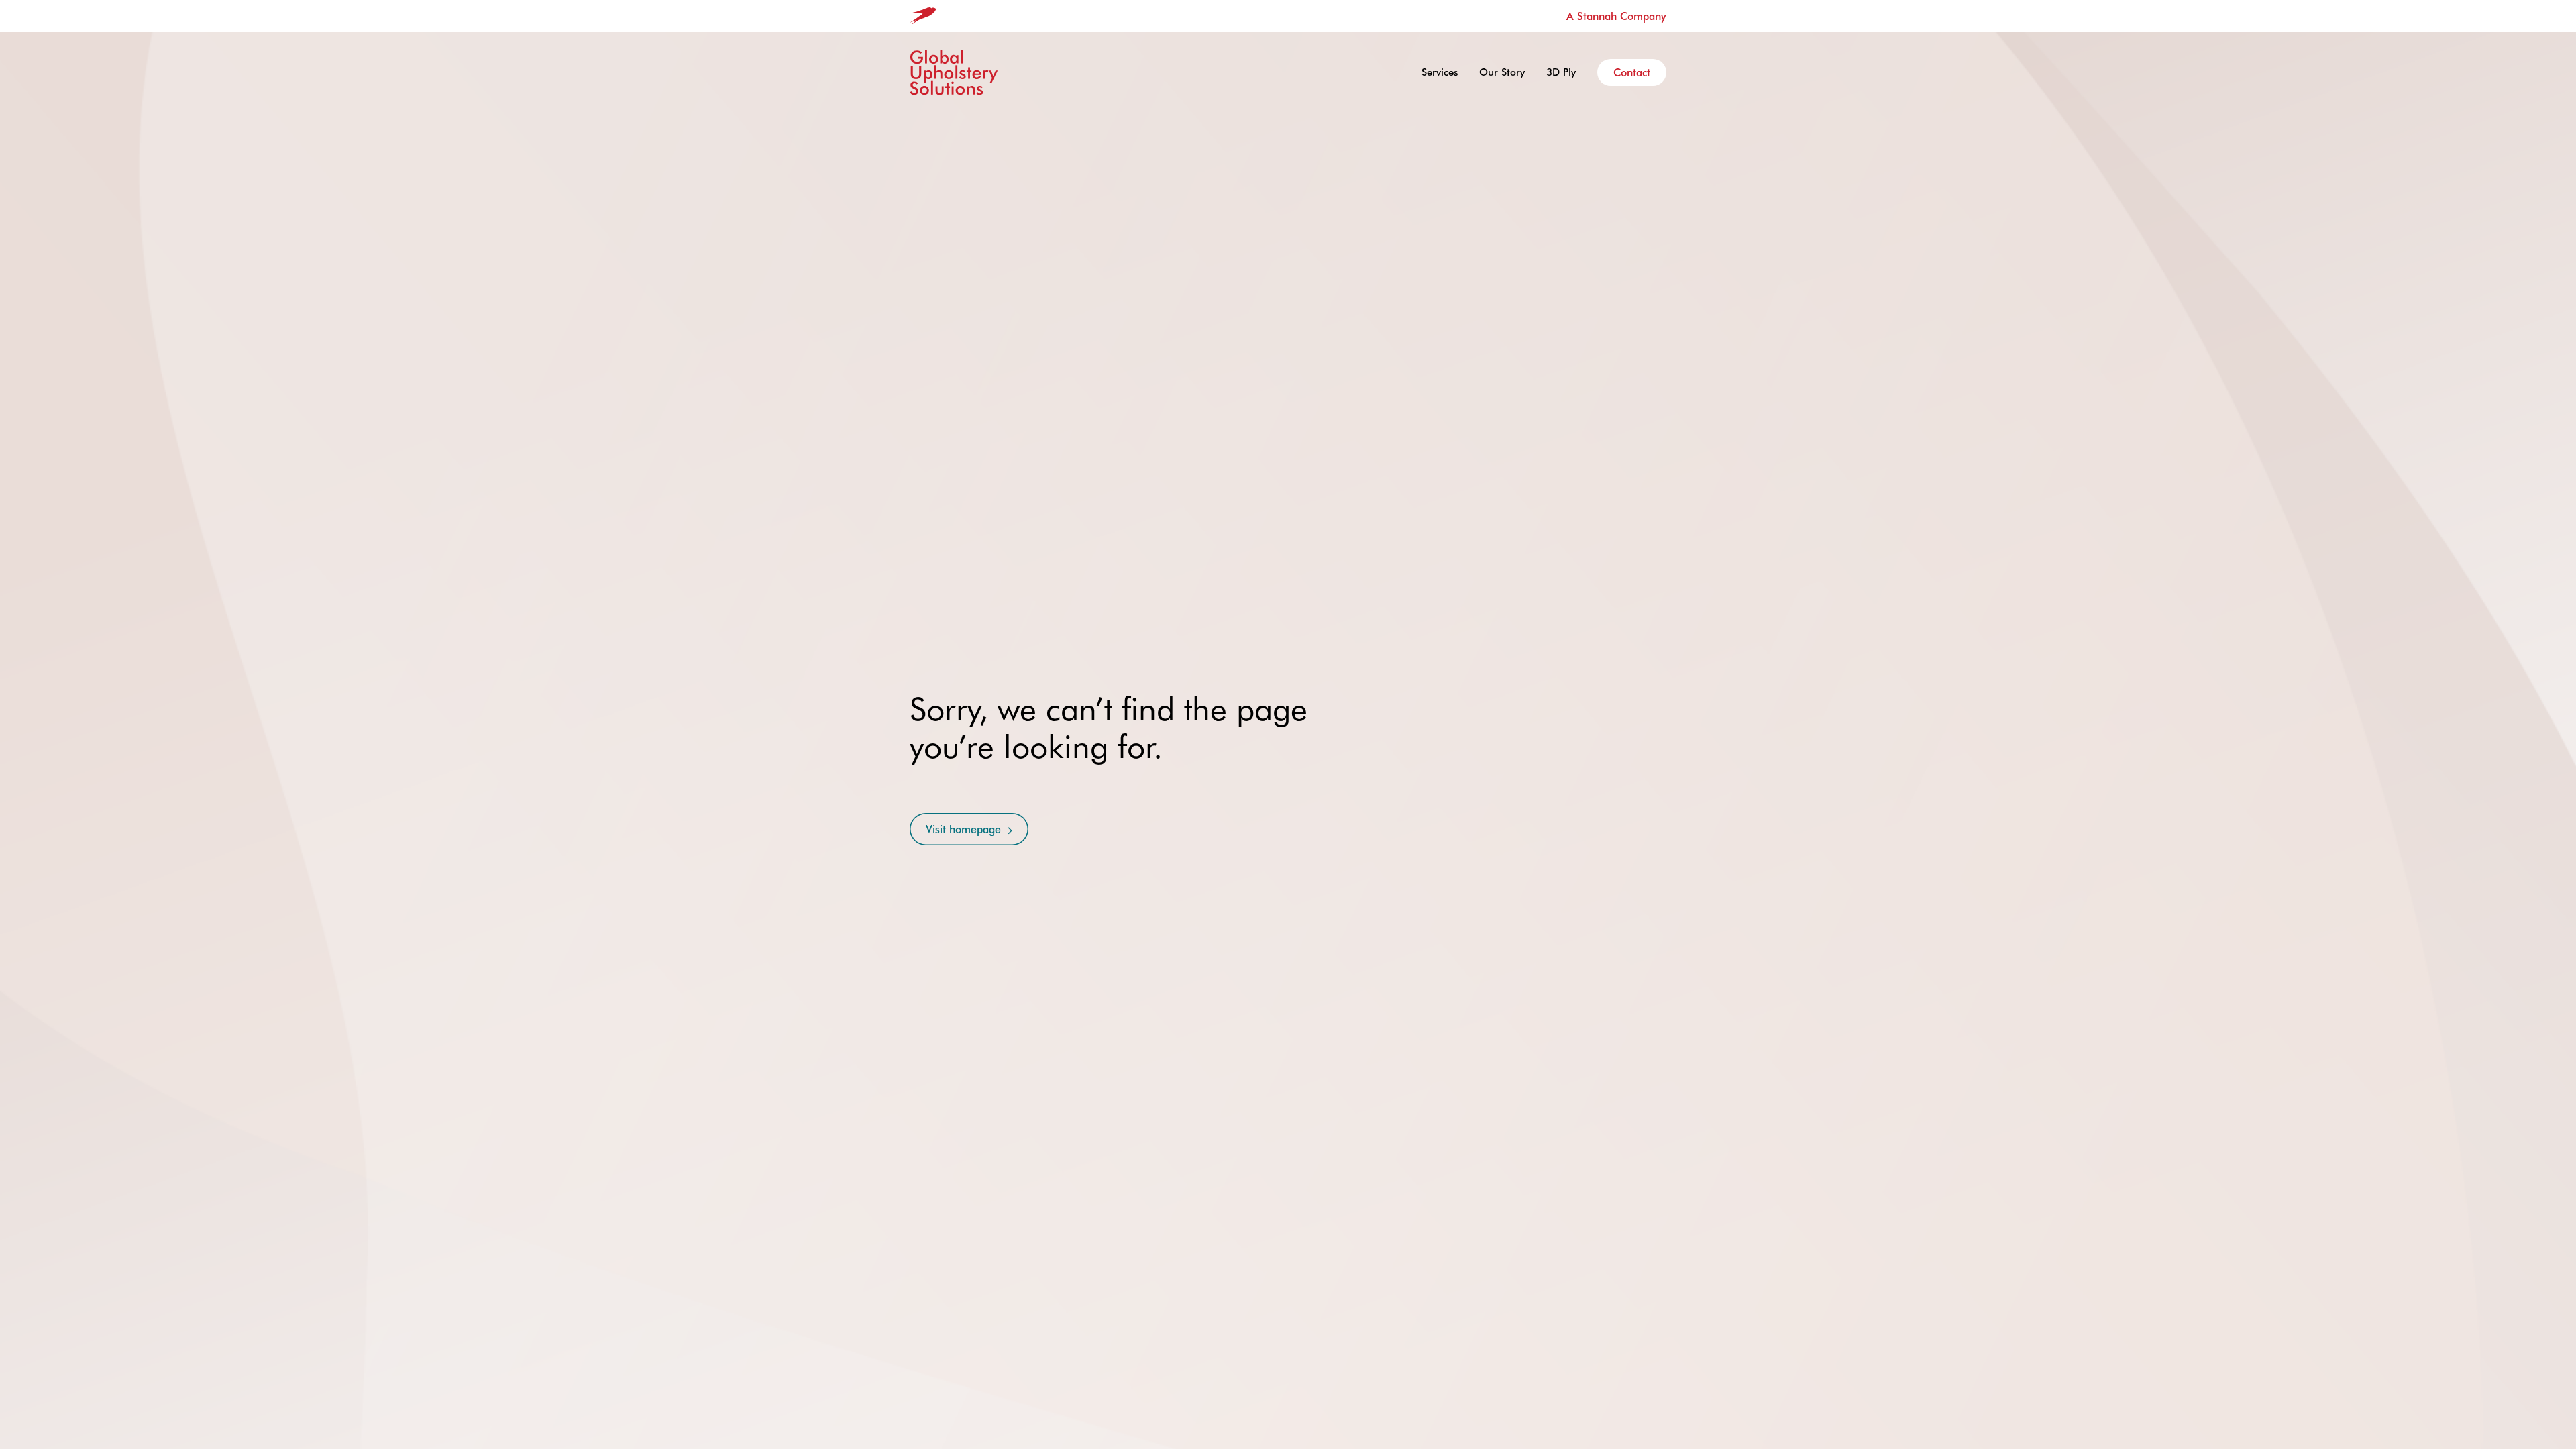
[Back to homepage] (954, 72)
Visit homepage (963, 829)
